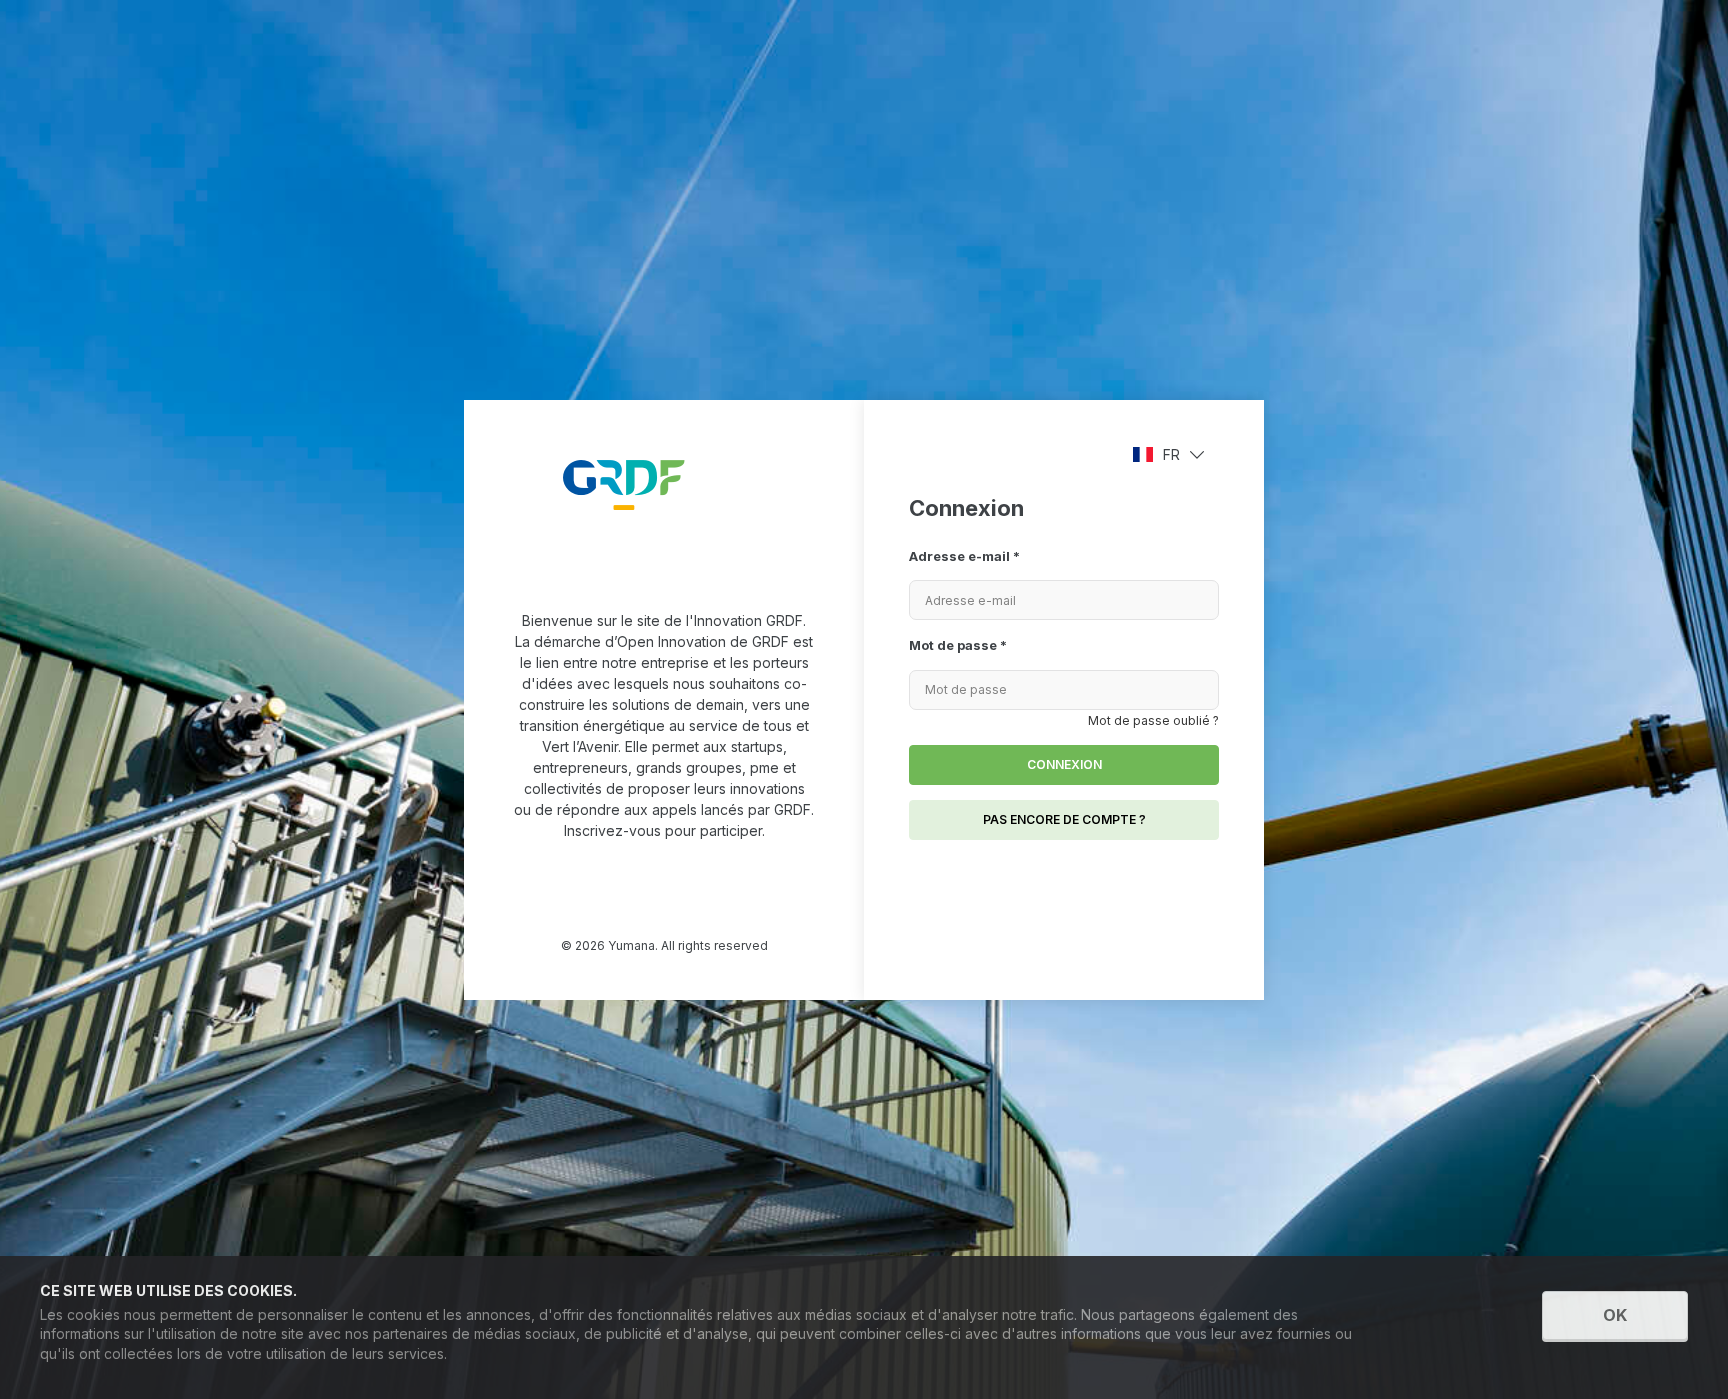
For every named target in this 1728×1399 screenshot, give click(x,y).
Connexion (1064, 764)
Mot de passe (958, 645)
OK (1615, 1315)
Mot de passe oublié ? (1153, 720)
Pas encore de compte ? (1064, 819)
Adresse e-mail (964, 556)
